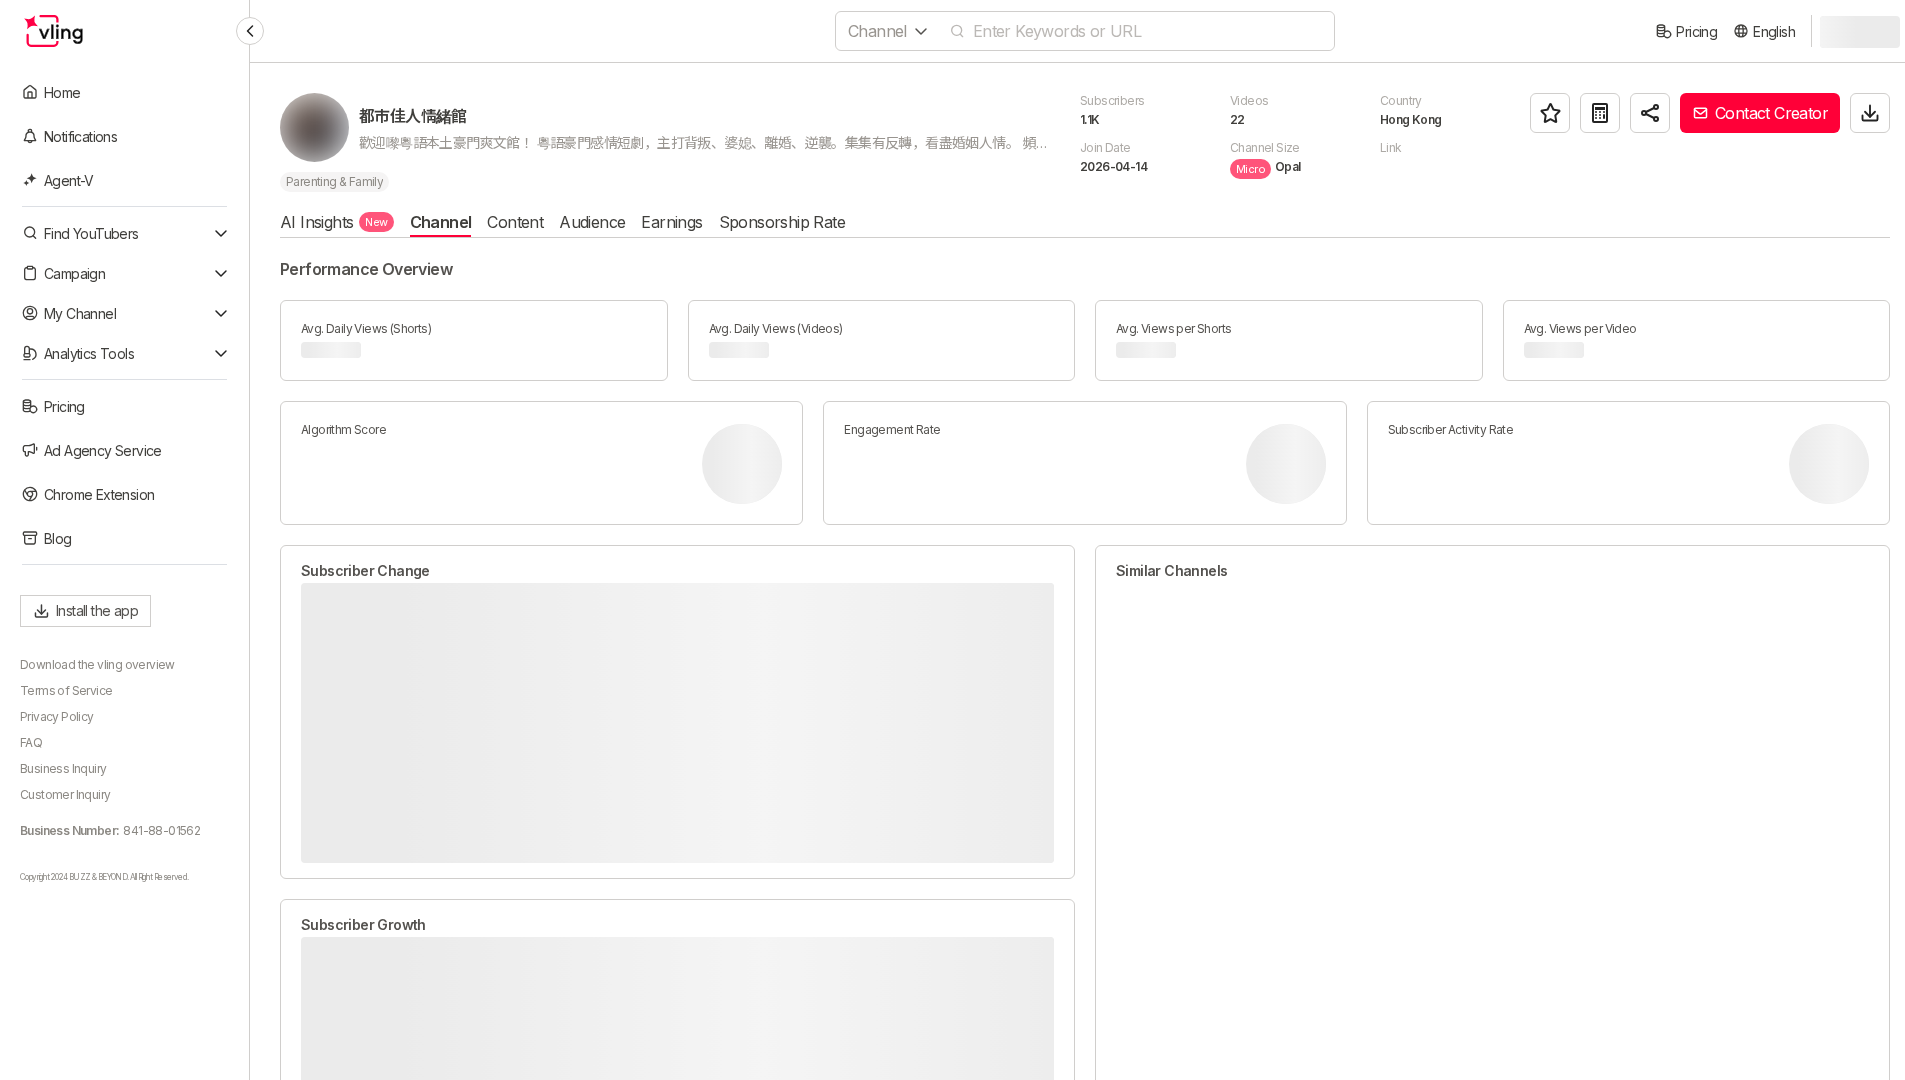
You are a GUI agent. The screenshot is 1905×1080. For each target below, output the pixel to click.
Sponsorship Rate (782, 222)
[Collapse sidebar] (250, 31)
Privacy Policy (57, 716)
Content (515, 222)
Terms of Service (66, 690)
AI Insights (334, 222)
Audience (592, 222)
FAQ (31, 742)
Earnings (671, 222)
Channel (441, 222)
